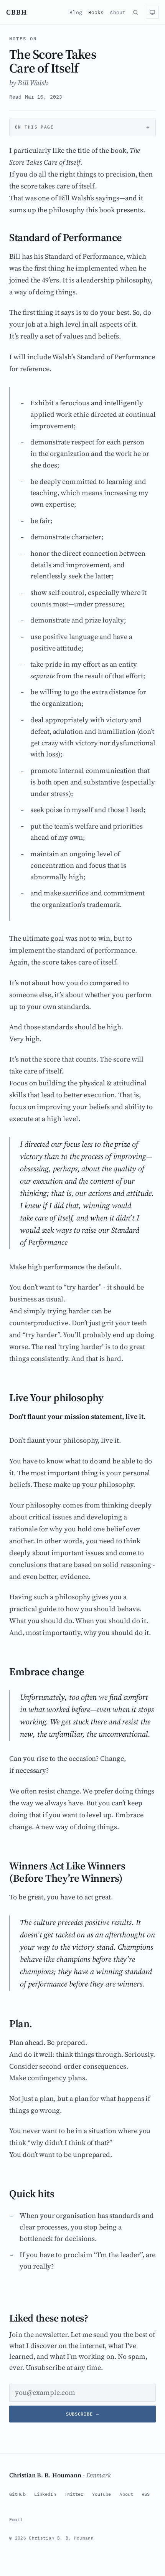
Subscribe (82, 2414)
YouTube (102, 2494)
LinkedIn (45, 2494)
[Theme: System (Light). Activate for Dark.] (152, 12)
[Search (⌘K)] (135, 12)
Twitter (74, 2494)
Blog (76, 12)
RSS (146, 2494)
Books (96, 12)
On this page (34, 127)
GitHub (17, 2494)
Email (16, 2519)
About (118, 12)
